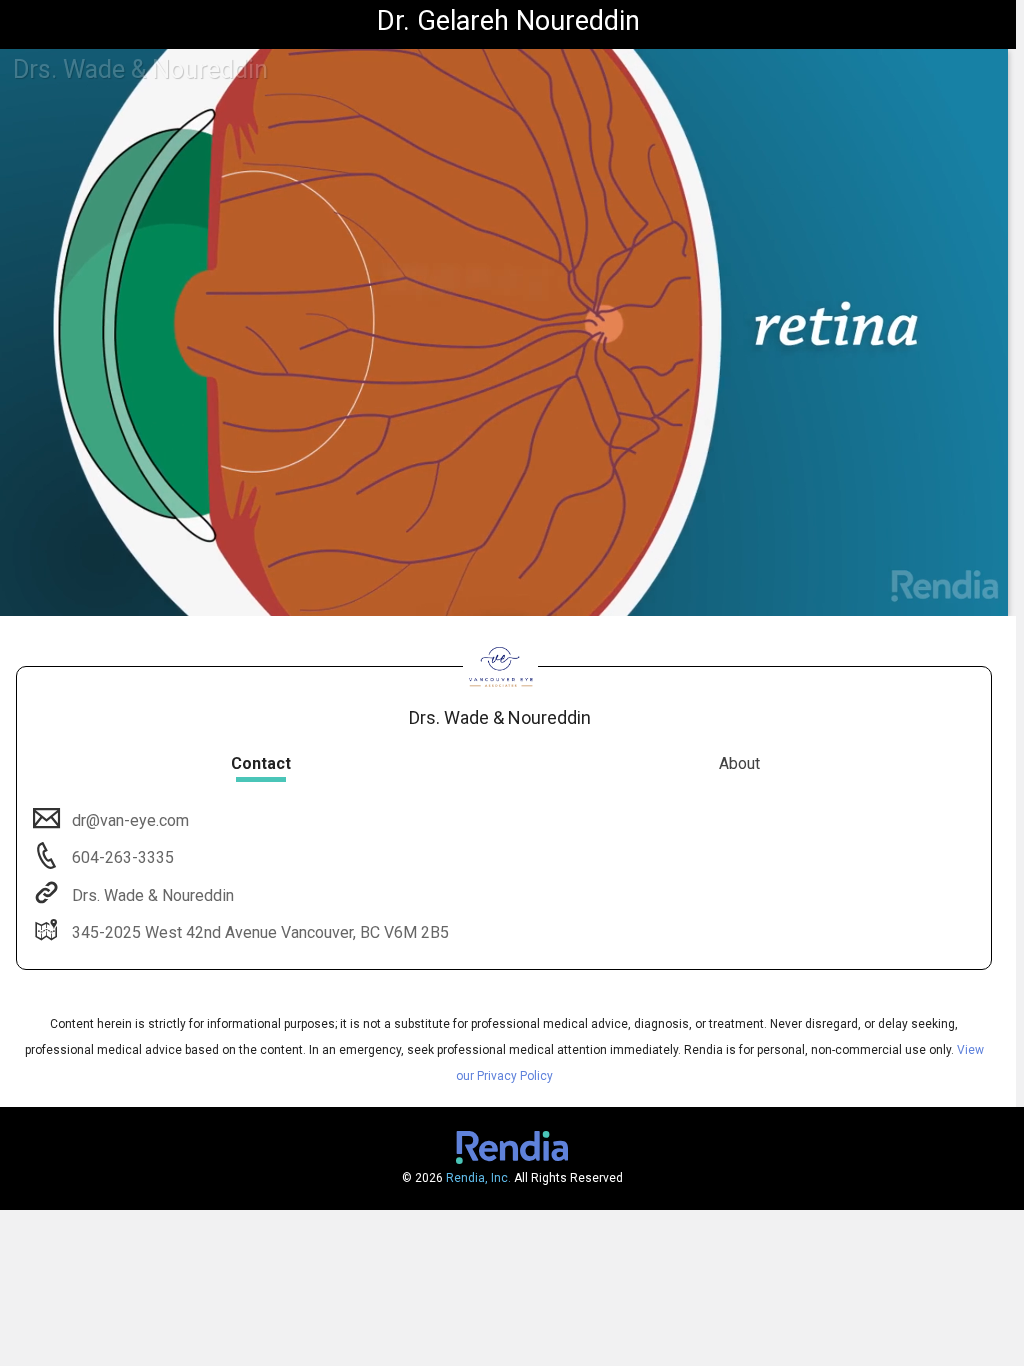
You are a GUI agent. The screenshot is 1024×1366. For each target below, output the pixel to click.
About (739, 763)
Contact (261, 763)
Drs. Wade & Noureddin (153, 895)
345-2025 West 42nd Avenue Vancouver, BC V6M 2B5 (260, 932)
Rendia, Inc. (478, 1178)
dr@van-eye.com (130, 820)
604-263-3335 (121, 857)
